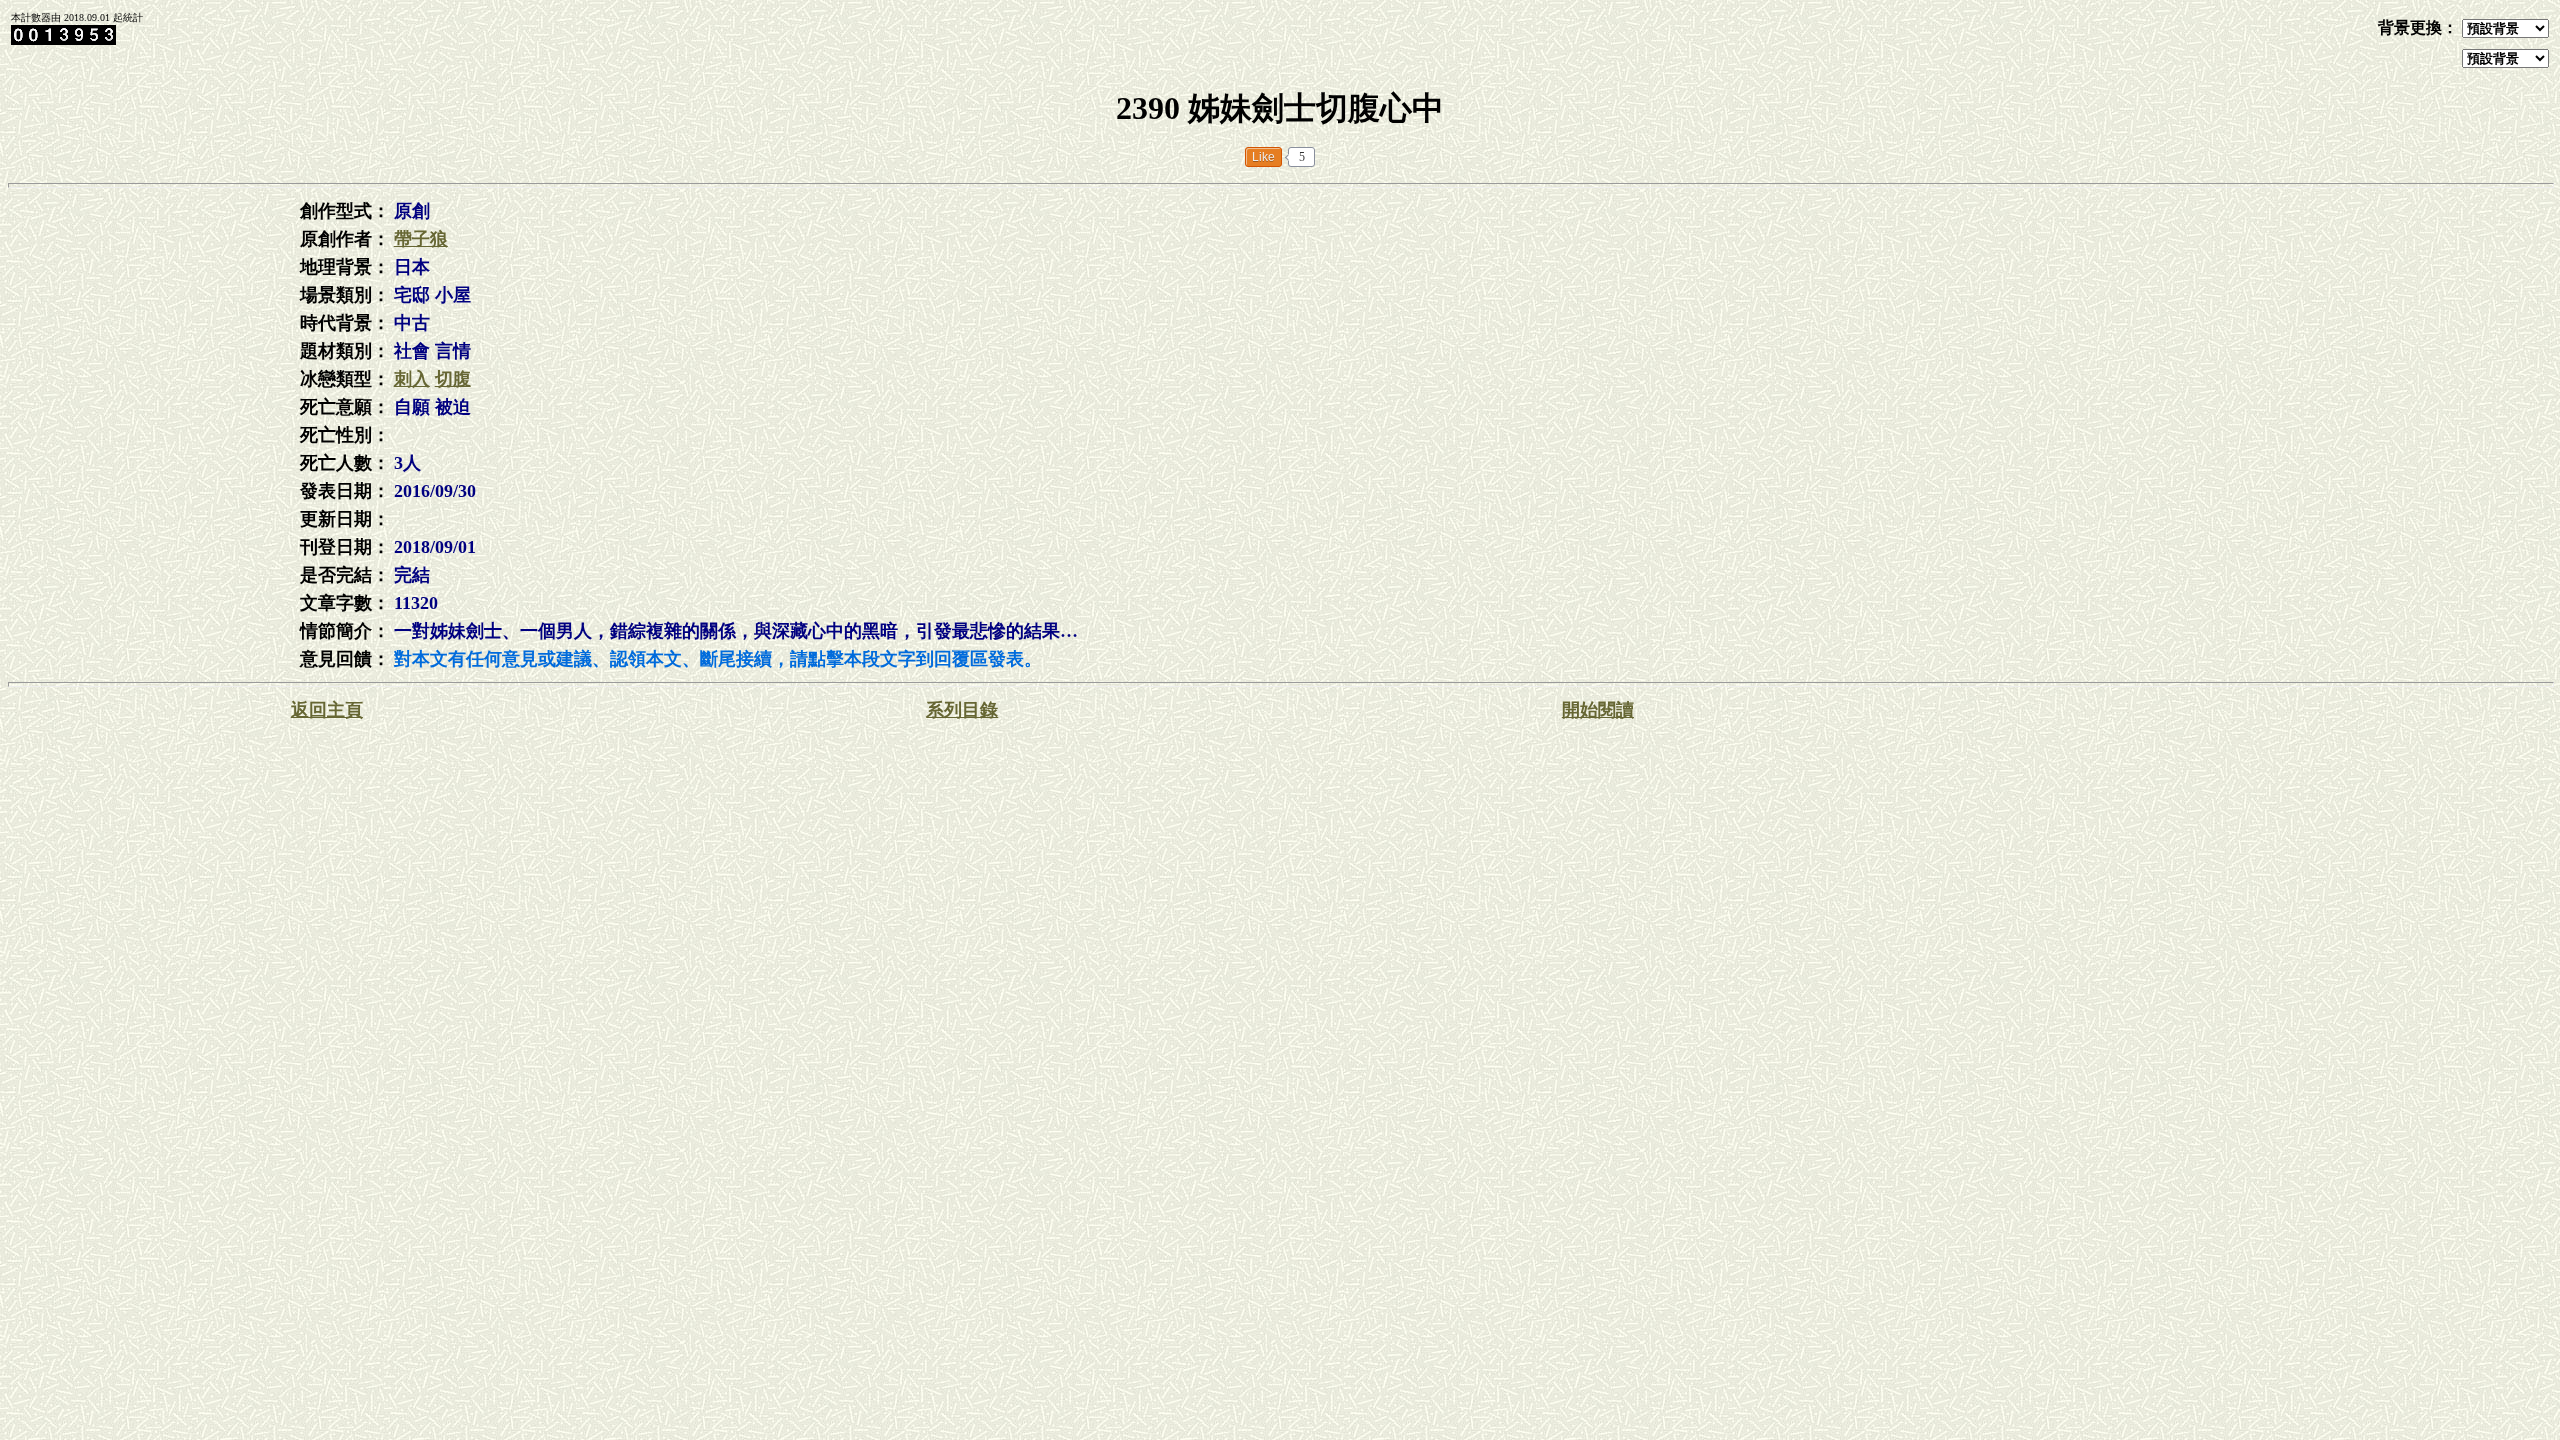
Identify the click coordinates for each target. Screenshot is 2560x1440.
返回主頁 (327, 710)
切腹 (453, 379)
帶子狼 (421, 239)
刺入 (412, 379)
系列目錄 (962, 710)
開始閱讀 (1598, 710)
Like (1263, 157)
